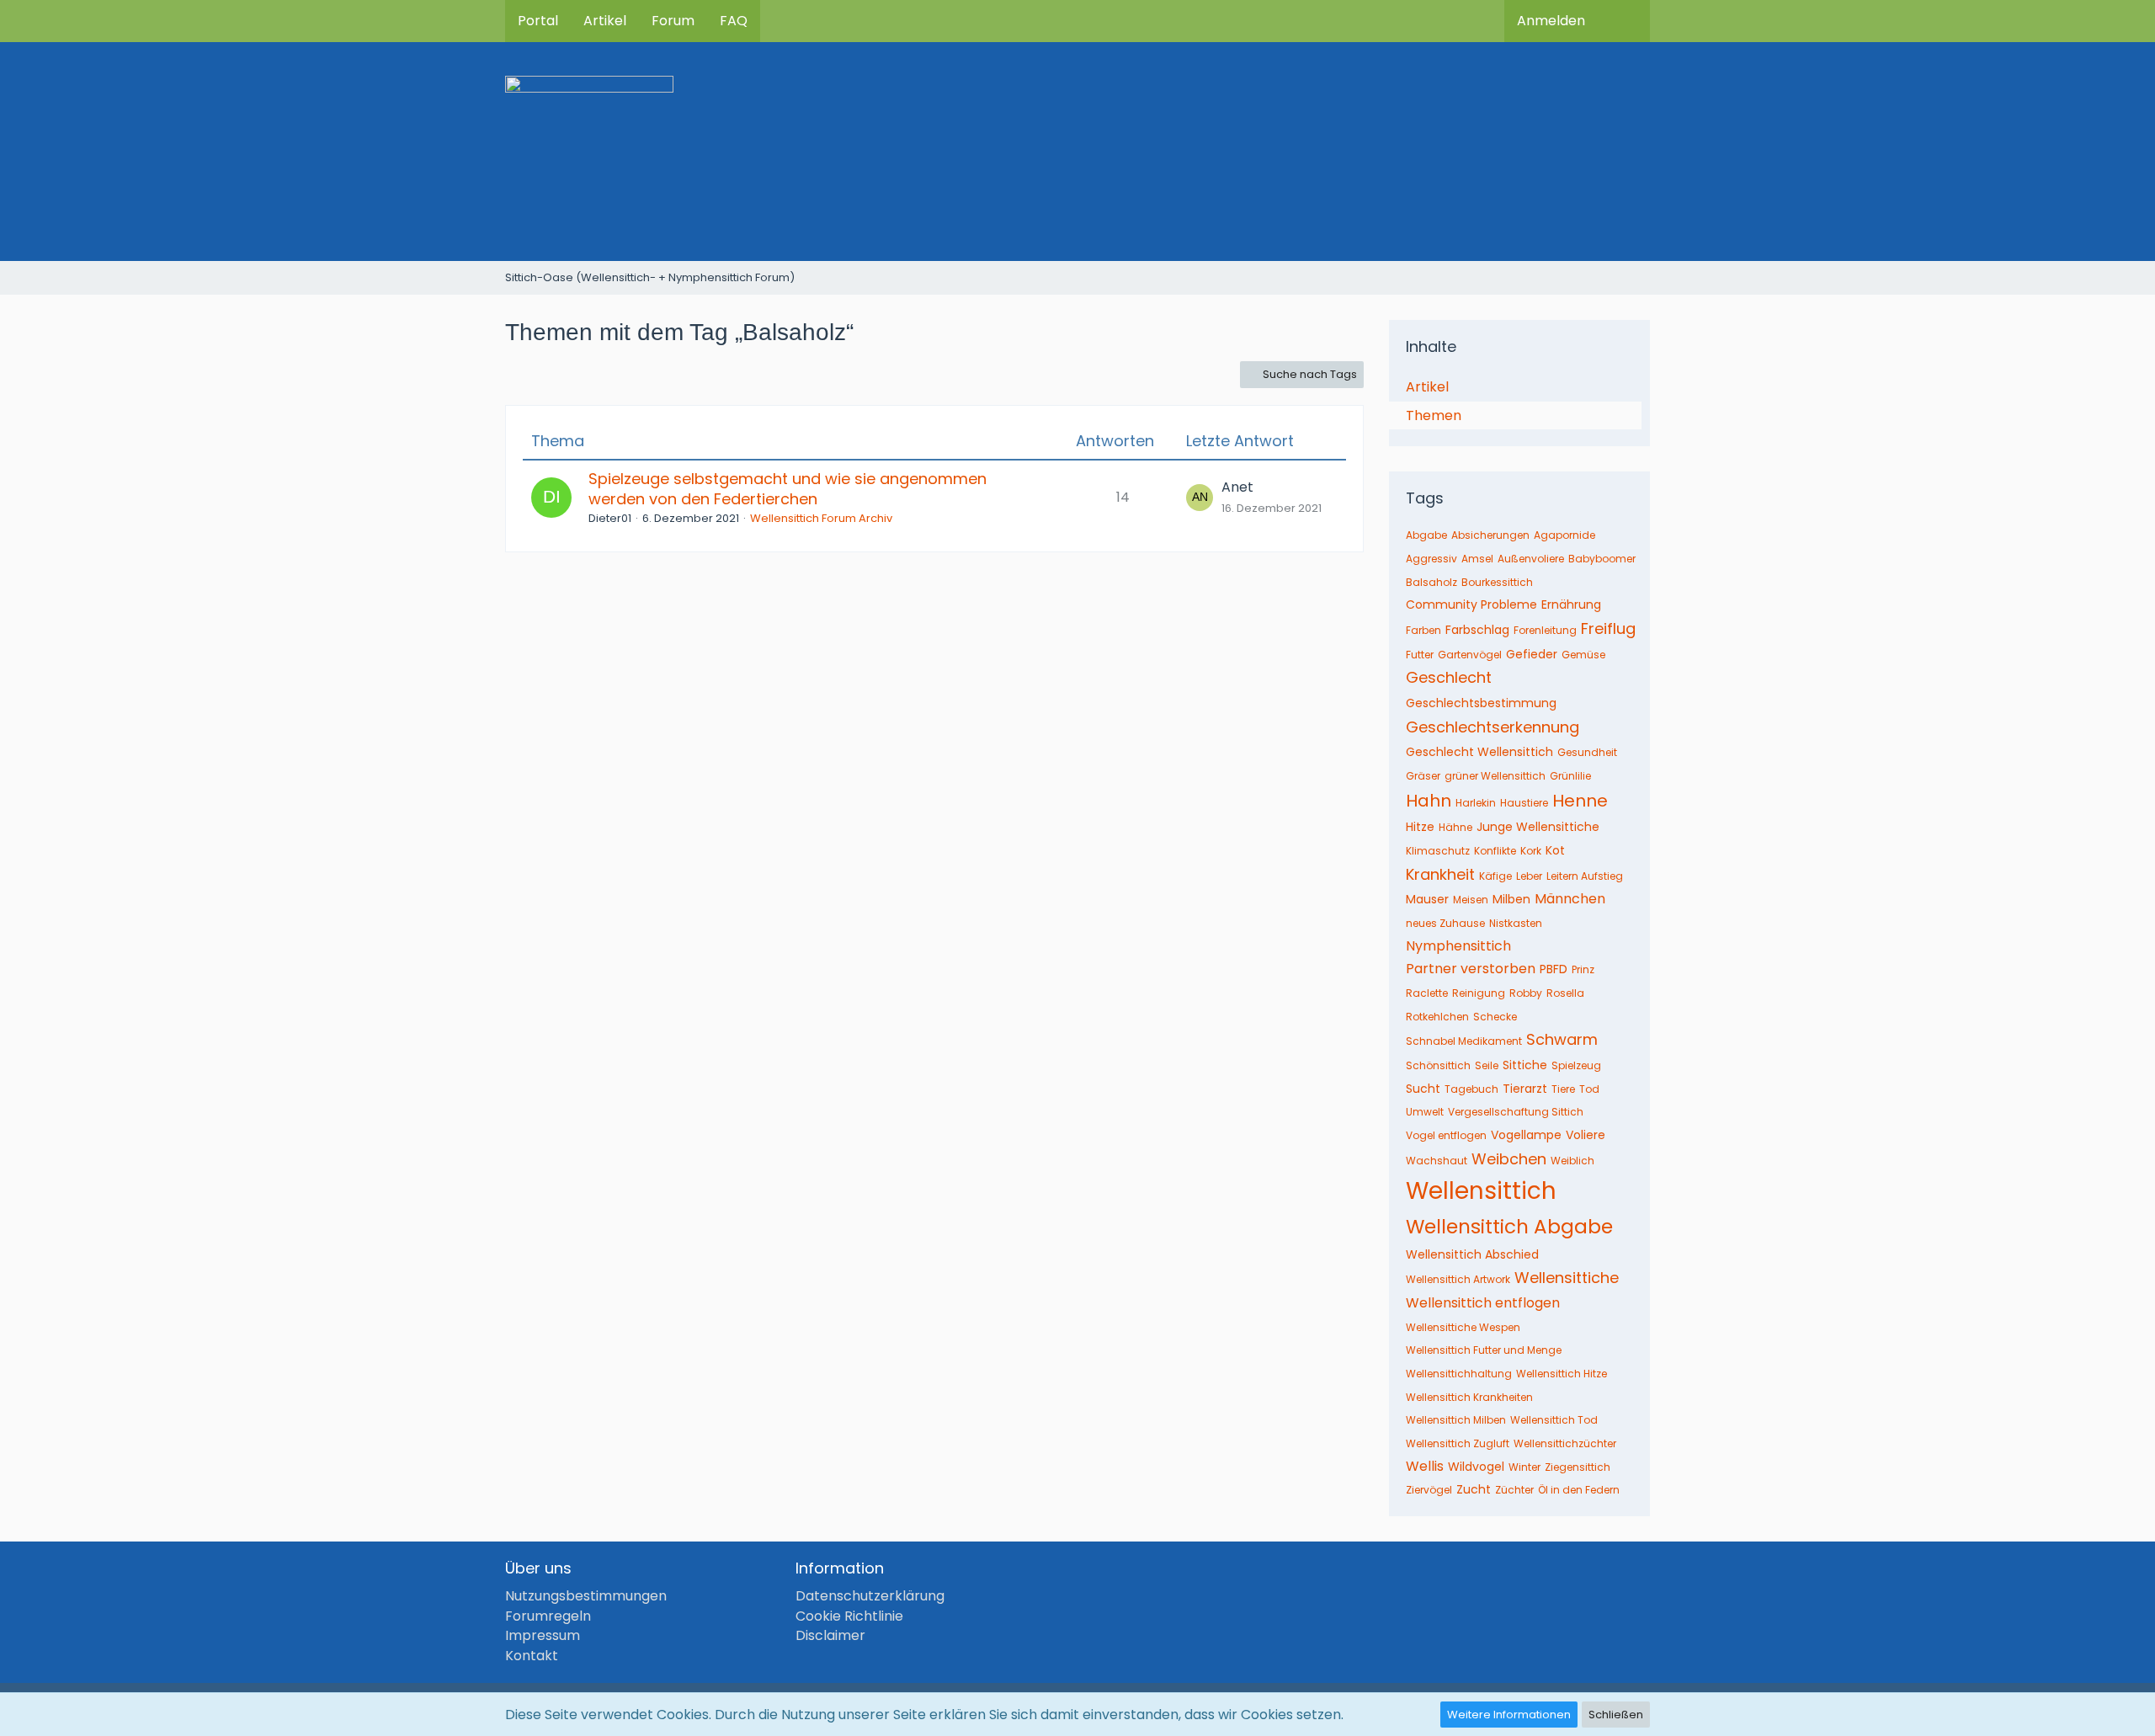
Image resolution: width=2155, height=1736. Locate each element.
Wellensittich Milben (1456, 1420)
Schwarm (1562, 1039)
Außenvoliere (1531, 559)
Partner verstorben (1471, 969)
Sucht (1423, 1089)
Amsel (1477, 559)
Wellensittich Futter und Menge (1484, 1350)
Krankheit (1440, 874)
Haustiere (1524, 803)
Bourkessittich (1497, 582)
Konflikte (1495, 851)
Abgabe (1426, 535)
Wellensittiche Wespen (1463, 1327)
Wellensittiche (1567, 1278)
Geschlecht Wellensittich (1479, 752)
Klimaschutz (1438, 851)
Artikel (1427, 387)
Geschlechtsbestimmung (1481, 703)
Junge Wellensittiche (1538, 827)
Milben (1511, 899)
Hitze (1420, 827)
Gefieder (1532, 654)
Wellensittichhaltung (1459, 1374)
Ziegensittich (1578, 1467)
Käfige (1495, 876)
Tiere (1563, 1089)
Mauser (1427, 899)
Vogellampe (1526, 1135)
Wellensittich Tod (1554, 1420)
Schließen (1616, 1715)
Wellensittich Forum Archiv (821, 518)
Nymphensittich (1458, 946)
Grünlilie (1570, 776)
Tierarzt (1525, 1089)
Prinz (1583, 969)
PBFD (1554, 969)
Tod (1589, 1089)
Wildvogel (1476, 1467)
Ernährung (1571, 604)
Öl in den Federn (1579, 1490)
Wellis (1425, 1466)
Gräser (1423, 776)
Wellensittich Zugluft (1458, 1443)
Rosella (1565, 993)
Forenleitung (1545, 630)
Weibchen (1509, 1159)
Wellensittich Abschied (1472, 1254)
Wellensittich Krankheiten (1469, 1397)
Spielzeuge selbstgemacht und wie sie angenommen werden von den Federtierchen (788, 489)
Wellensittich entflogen (1483, 1303)
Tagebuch (1471, 1089)
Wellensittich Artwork (1458, 1279)
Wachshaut (1437, 1161)
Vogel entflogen (1446, 1135)
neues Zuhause (1445, 923)
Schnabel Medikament (1464, 1041)
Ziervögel (1429, 1490)
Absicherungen (1490, 535)
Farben (1423, 630)
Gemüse (1583, 655)
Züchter (1514, 1490)
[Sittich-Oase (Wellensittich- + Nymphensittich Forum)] (1077, 152)
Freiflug (1608, 628)
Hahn (1429, 801)
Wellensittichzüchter (1565, 1443)
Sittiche (1525, 1065)
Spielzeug (1576, 1065)
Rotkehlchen (1437, 1017)
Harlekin (1476, 803)
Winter (1524, 1467)
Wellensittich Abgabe (1509, 1227)
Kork (1531, 851)
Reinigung (1479, 993)
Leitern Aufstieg (1585, 876)
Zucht (1474, 1489)
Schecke (1495, 1017)
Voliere (1586, 1135)
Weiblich (1572, 1161)
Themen (1434, 415)
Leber (1529, 876)
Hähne (1455, 827)
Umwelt (1425, 1112)
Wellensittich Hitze (1562, 1374)
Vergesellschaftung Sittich (1516, 1112)
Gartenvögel (1470, 655)
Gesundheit (1587, 752)
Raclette (1427, 993)
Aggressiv (1431, 559)
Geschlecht (1449, 677)
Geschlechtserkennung (1493, 727)
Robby (1526, 993)
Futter (1420, 655)
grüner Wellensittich (1495, 776)
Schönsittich (1438, 1065)
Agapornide (1564, 535)
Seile (1487, 1065)
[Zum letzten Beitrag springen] (1200, 498)
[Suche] (1624, 21)
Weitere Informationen (1509, 1715)
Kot (1555, 850)
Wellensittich (1481, 1191)
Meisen (1471, 900)
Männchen (1570, 899)
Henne (1580, 801)
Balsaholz (1431, 582)
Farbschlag (1477, 630)
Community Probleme (1471, 604)
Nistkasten (1516, 923)
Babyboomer (1602, 559)
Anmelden (1551, 21)
